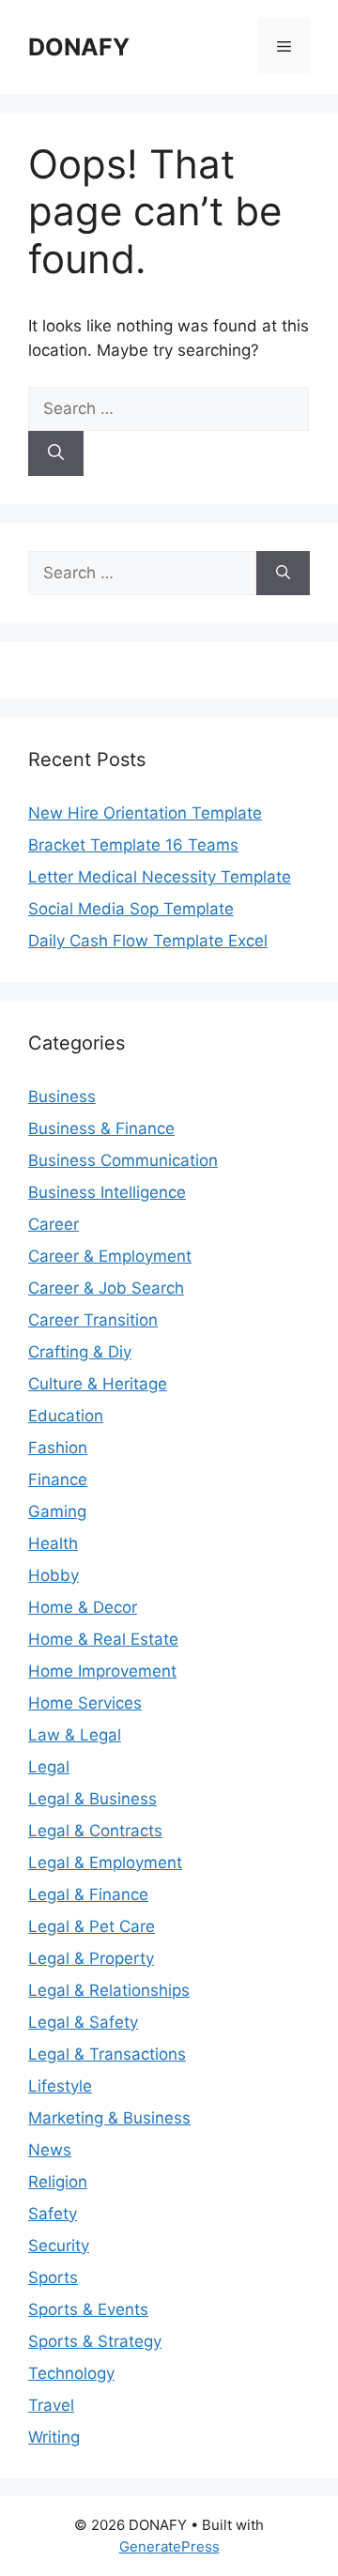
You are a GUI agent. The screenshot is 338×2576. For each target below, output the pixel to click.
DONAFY (79, 47)
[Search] (56, 453)
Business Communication (123, 1160)
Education (66, 1416)
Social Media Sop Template (131, 909)
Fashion (58, 1448)
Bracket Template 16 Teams (133, 845)
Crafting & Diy (80, 1352)
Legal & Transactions (107, 2054)
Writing (54, 2437)
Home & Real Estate (103, 1639)
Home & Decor (83, 1607)
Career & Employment (110, 1256)
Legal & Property (91, 1958)
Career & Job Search (106, 1288)
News (50, 2150)
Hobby (54, 1575)
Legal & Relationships (109, 1990)
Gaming (57, 1511)
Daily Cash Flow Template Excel (148, 941)
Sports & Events (88, 2309)
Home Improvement (102, 1671)
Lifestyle (60, 2086)
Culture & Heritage (98, 1384)
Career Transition (93, 1320)
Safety (53, 2214)
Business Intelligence (107, 1192)
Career (54, 1224)
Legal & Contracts (95, 1831)
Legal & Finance (88, 1894)
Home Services (85, 1703)
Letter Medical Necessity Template (160, 877)
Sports (53, 2277)
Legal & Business (92, 1799)
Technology (71, 2373)
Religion (58, 2182)
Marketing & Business (109, 2118)
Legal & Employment (105, 1863)
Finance (58, 1480)
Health (53, 1543)
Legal (49, 1767)
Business (62, 1096)
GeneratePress (169, 2546)
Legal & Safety (83, 2022)
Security (59, 2246)
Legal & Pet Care (92, 1926)
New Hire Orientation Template (145, 813)
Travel (51, 2405)
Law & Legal (75, 1735)
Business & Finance (101, 1128)
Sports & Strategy (95, 2341)
